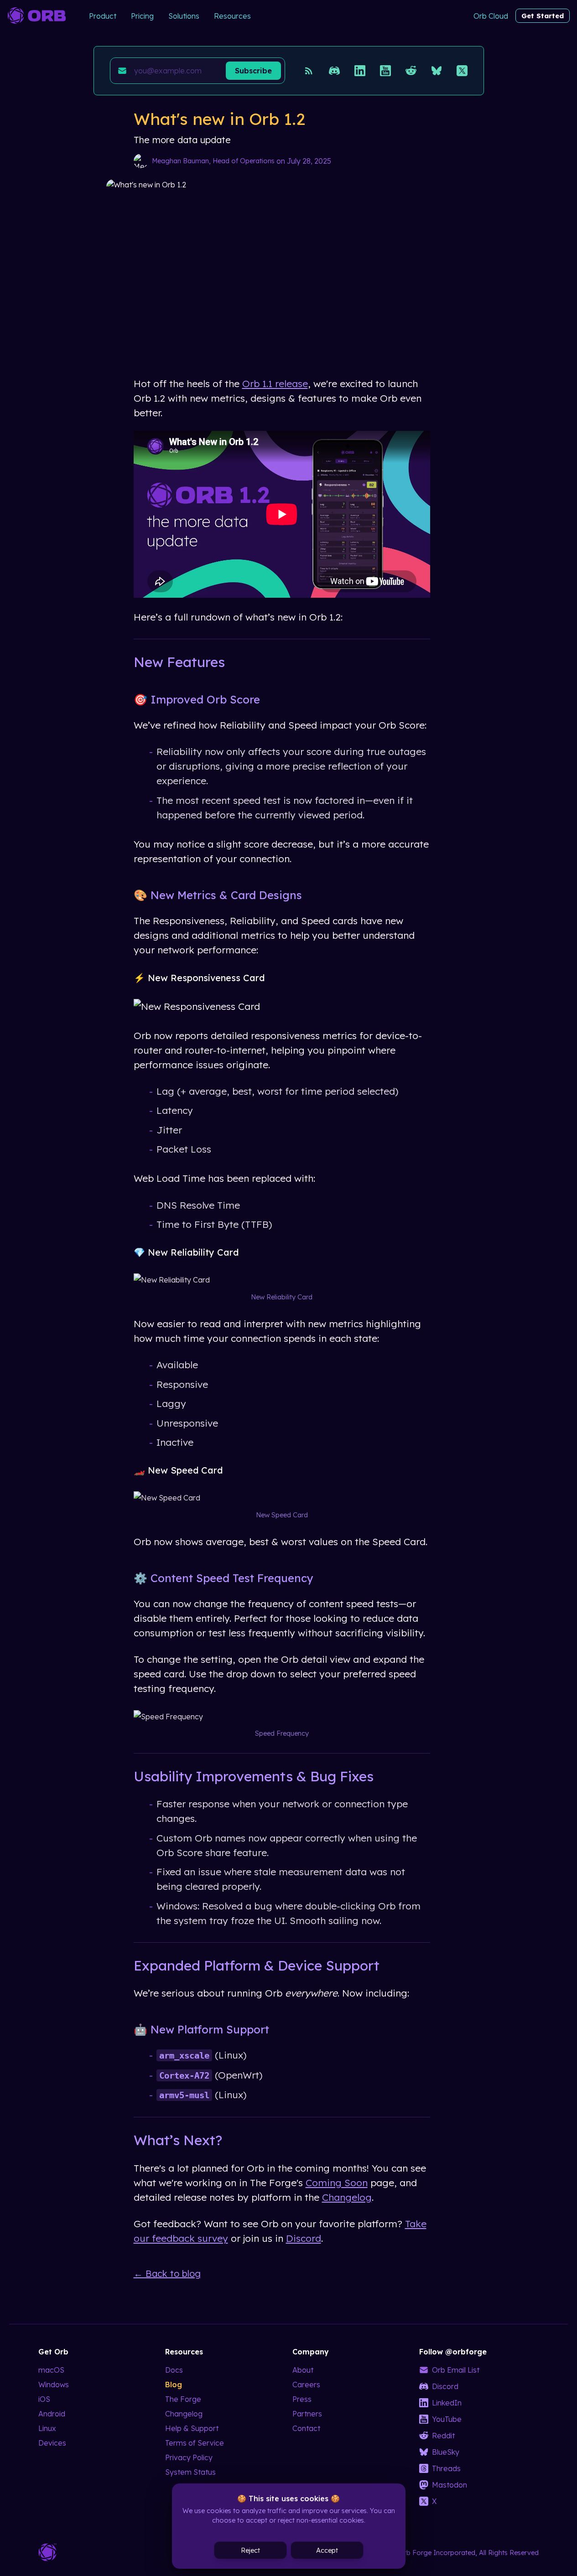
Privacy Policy (189, 2457)
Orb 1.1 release (275, 383)
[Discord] (334, 71)
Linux (47, 2428)
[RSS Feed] (309, 71)
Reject (250, 2550)
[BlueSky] (437, 71)
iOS (44, 2399)
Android (52, 2414)
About (303, 2370)
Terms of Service (195, 2443)
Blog (174, 2385)
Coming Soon (337, 2183)
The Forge (183, 2399)
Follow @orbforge (453, 2352)
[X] (462, 71)
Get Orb (53, 2352)
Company (311, 2352)
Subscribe (253, 71)
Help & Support (192, 2428)
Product (103, 16)
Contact (306, 2428)
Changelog (347, 2197)
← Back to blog (167, 2273)
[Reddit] (411, 71)
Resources (232, 16)
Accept (327, 2550)
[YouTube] (385, 71)
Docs (174, 2370)
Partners (307, 2414)
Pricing (142, 16)
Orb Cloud (491, 16)
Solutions (184, 16)
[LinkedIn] (360, 71)
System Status (190, 2472)
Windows (54, 2385)
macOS (51, 2370)
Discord (304, 2238)
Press (302, 2399)
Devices (52, 2443)
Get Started (543, 16)
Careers (306, 2385)
